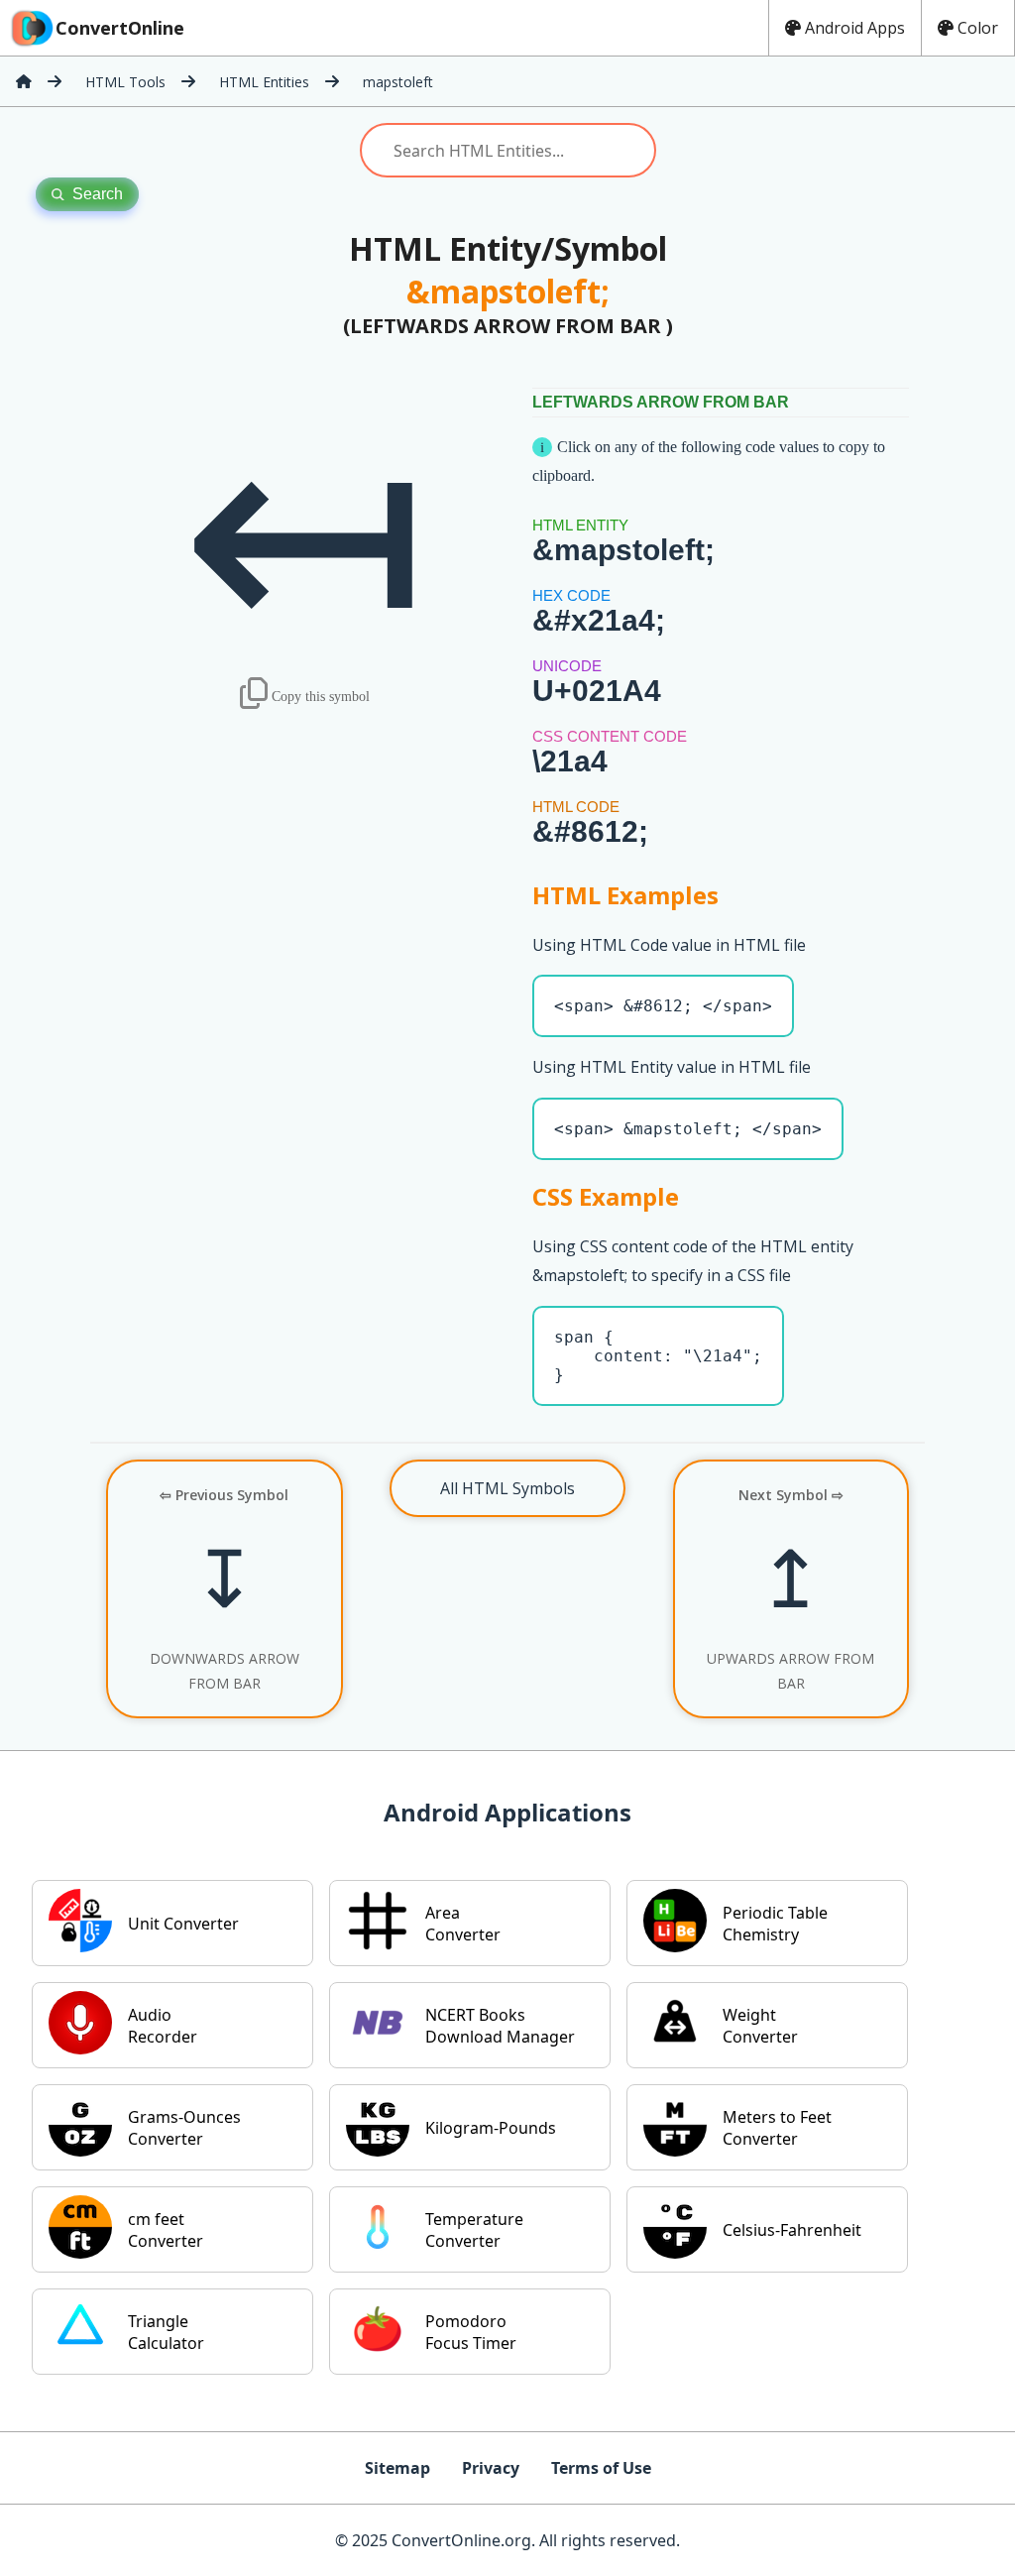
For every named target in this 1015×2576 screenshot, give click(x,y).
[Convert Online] (24, 81)
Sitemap (397, 2468)
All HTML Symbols (507, 1488)
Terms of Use (601, 2468)
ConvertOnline (120, 28)
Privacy (491, 2468)
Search (98, 194)
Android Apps (855, 28)
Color (978, 28)
